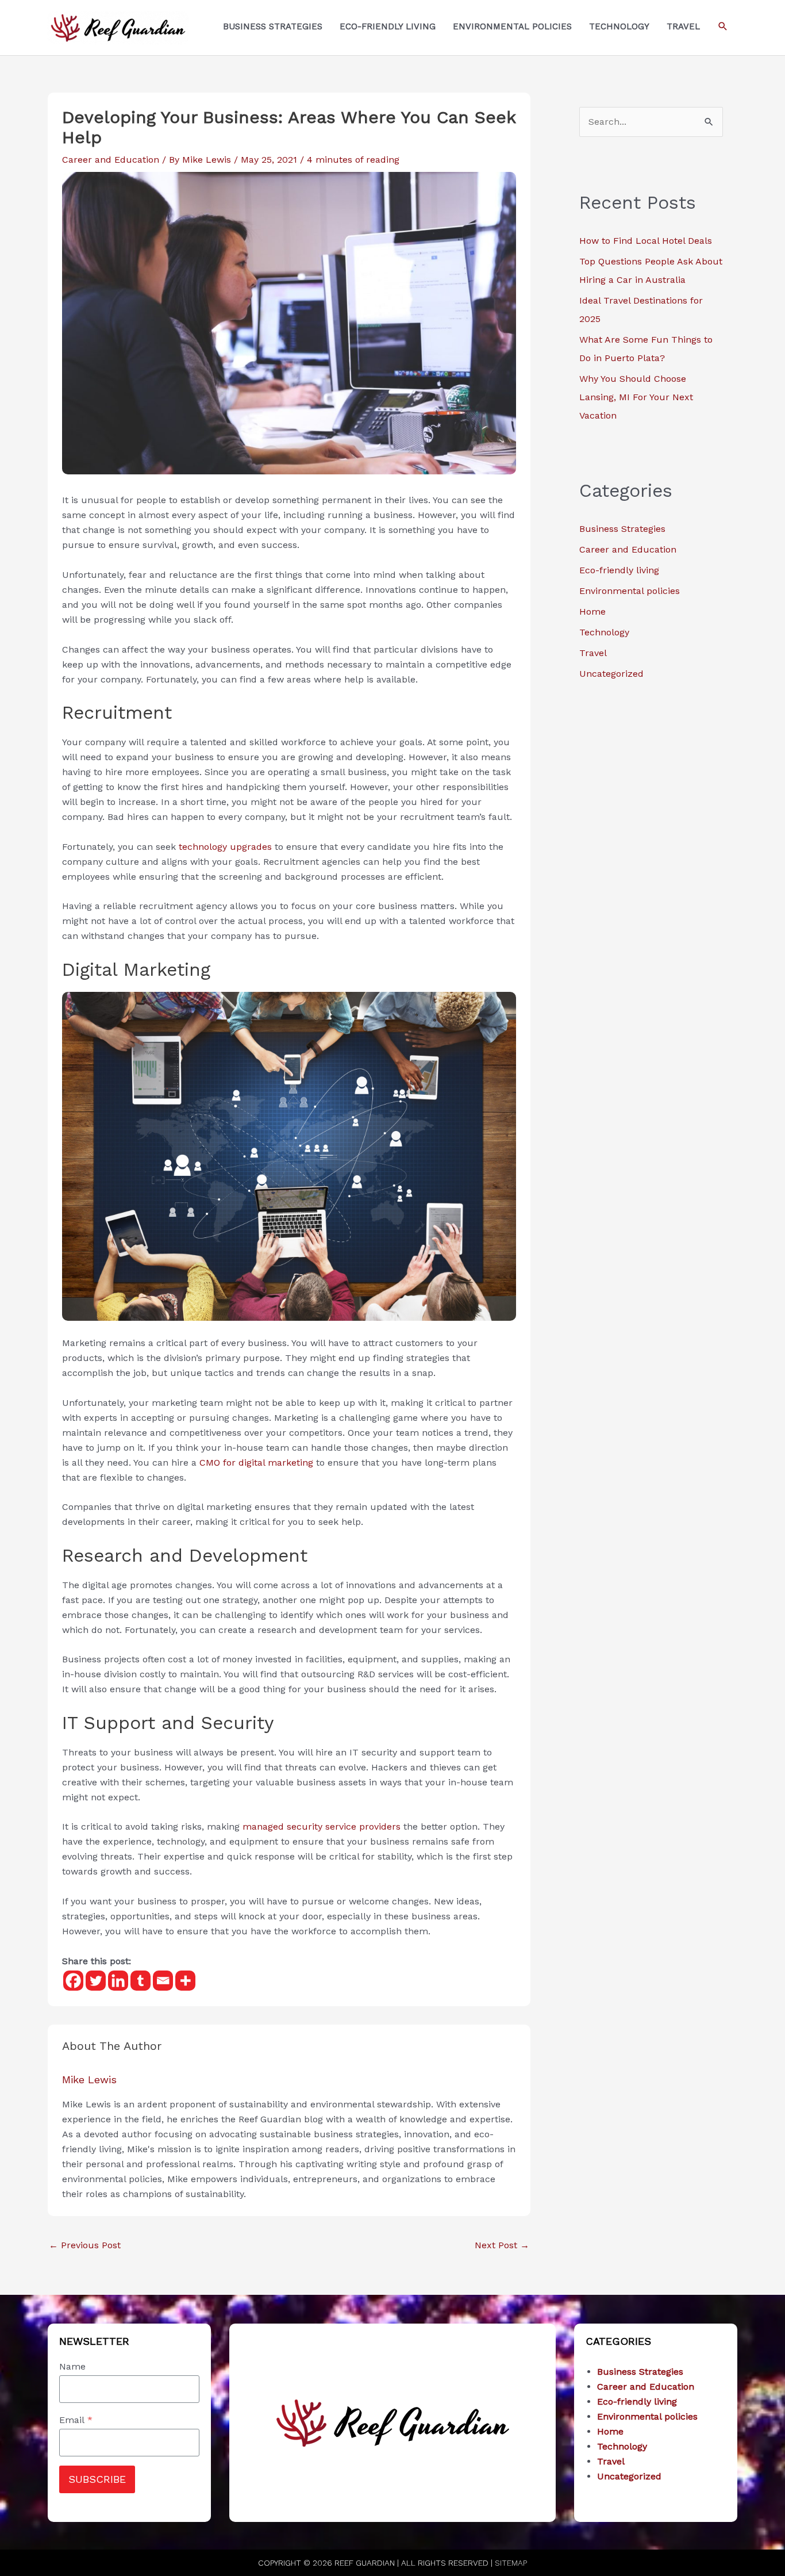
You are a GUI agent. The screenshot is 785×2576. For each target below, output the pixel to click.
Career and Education (111, 160)
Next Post (502, 2245)
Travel (593, 653)
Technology (604, 632)
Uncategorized (611, 674)
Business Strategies (622, 529)
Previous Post (85, 2245)
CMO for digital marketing (256, 1463)
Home (592, 612)
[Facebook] (73, 1981)
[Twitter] (96, 1981)
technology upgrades (225, 847)
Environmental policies (630, 591)
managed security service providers (322, 1826)
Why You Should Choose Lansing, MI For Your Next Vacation (636, 397)
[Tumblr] (141, 1981)
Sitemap (511, 2563)
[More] (185, 1981)
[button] (723, 26)
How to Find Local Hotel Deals (646, 241)
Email (76, 2420)
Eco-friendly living (619, 570)
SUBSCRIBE (97, 2479)
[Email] (163, 1981)
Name (72, 2366)
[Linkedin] (118, 1981)
